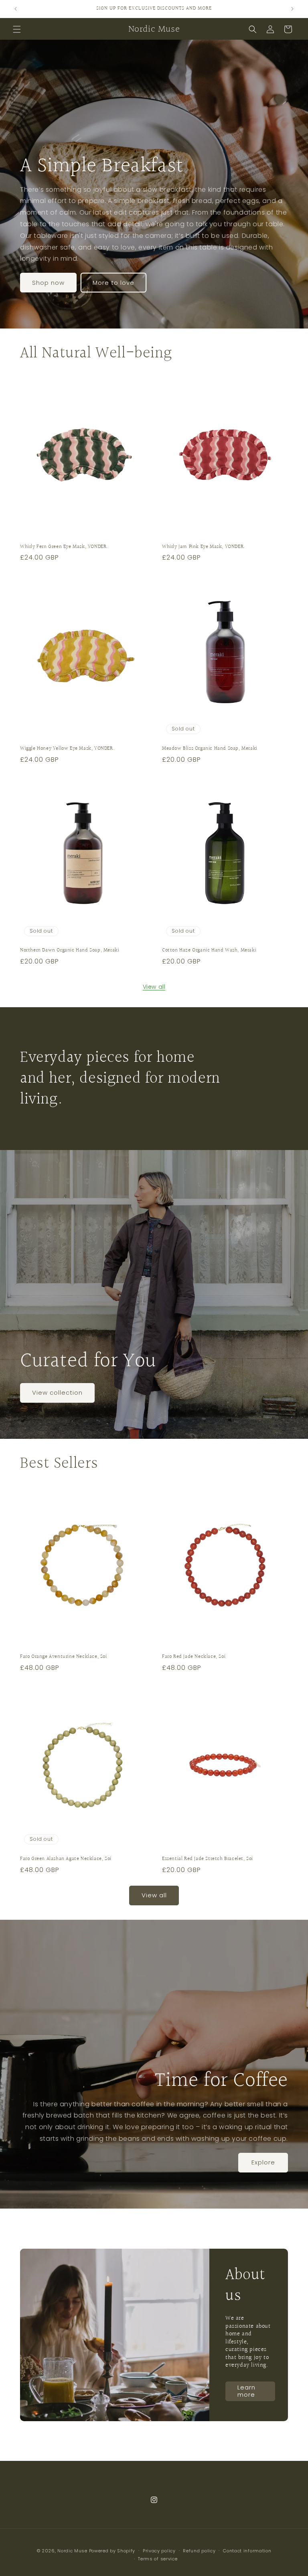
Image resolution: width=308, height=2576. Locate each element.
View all (154, 987)
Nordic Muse (72, 2551)
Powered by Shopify (112, 2551)
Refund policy (199, 2551)
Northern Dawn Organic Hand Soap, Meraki (70, 950)
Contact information (247, 2551)
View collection (57, 1392)
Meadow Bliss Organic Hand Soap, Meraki (210, 749)
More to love (113, 283)
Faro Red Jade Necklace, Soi (194, 1657)
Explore (263, 2162)
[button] (17, 29)
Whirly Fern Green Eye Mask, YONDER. (64, 547)
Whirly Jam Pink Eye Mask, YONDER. (204, 547)
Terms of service (158, 2559)
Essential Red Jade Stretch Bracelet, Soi (208, 1859)
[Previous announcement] (16, 9)
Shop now (48, 283)
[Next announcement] (292, 9)
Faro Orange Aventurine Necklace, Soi (64, 1657)
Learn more (246, 2391)
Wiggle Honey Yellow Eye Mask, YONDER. (67, 749)
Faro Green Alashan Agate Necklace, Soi (66, 1859)
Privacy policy (159, 2551)
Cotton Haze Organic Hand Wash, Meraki (209, 950)
